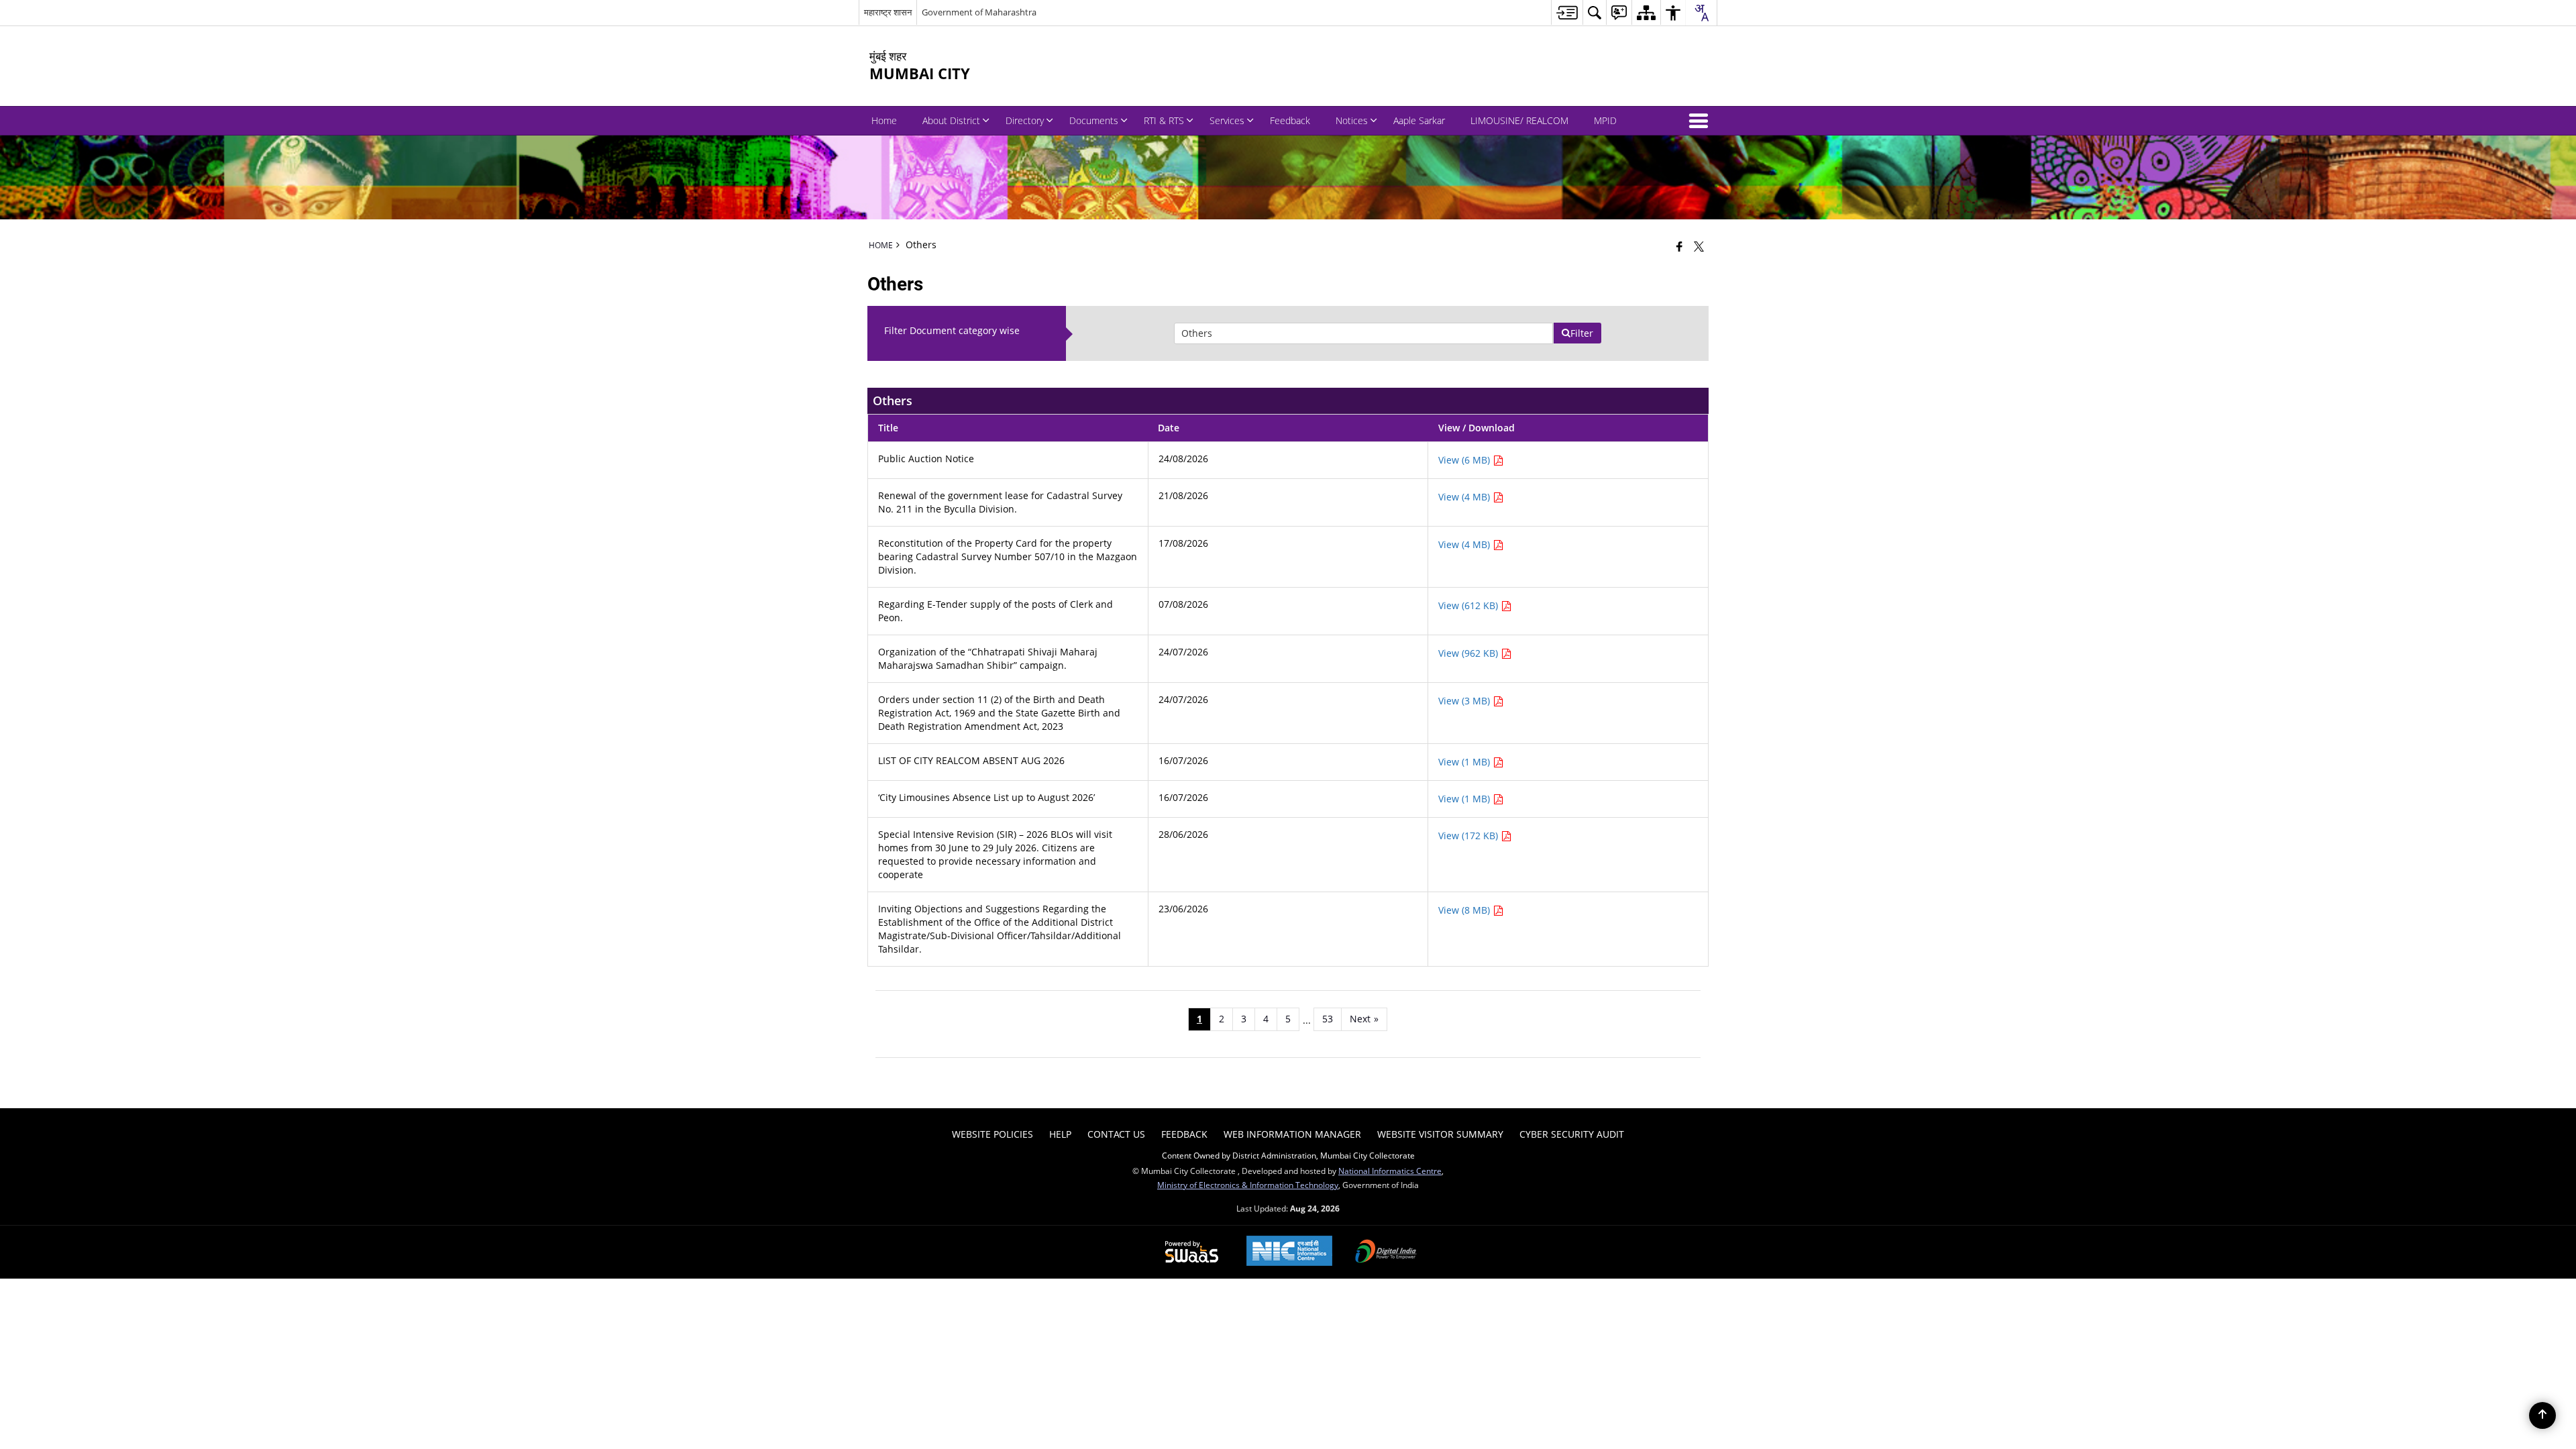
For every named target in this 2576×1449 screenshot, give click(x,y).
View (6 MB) (1465, 460)
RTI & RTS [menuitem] (1164, 120)
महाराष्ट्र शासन (888, 12)
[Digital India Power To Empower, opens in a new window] (1386, 1252)
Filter (1582, 333)
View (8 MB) (1465, 910)
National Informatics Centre (1390, 1171)
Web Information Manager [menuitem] (1292, 1134)
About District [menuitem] (951, 120)
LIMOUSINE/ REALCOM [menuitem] (1519, 120)
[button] (1701, 121)
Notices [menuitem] (1352, 120)
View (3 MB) (1465, 701)
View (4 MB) (1465, 497)
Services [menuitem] (1227, 120)
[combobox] (1701, 13)
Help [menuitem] (1060, 1134)
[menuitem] (1567, 12)
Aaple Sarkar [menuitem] (1419, 120)
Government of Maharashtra (979, 12)
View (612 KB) (1469, 605)
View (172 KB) (1469, 836)
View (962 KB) (1469, 653)
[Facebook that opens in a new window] (1679, 246)
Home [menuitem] (884, 120)
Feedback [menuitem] (1290, 120)
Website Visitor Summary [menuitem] (1440, 1134)
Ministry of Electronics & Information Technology (1248, 1185)
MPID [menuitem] (1605, 120)
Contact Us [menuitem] (1116, 1134)
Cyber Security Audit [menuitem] (1572, 1134)
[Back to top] (2542, 1415)
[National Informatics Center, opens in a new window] (1289, 1252)
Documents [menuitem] (1094, 120)
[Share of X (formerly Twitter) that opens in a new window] (1699, 246)
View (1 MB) (1465, 762)
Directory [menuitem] (1025, 120)
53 (1328, 1019)
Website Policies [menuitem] (992, 1134)
